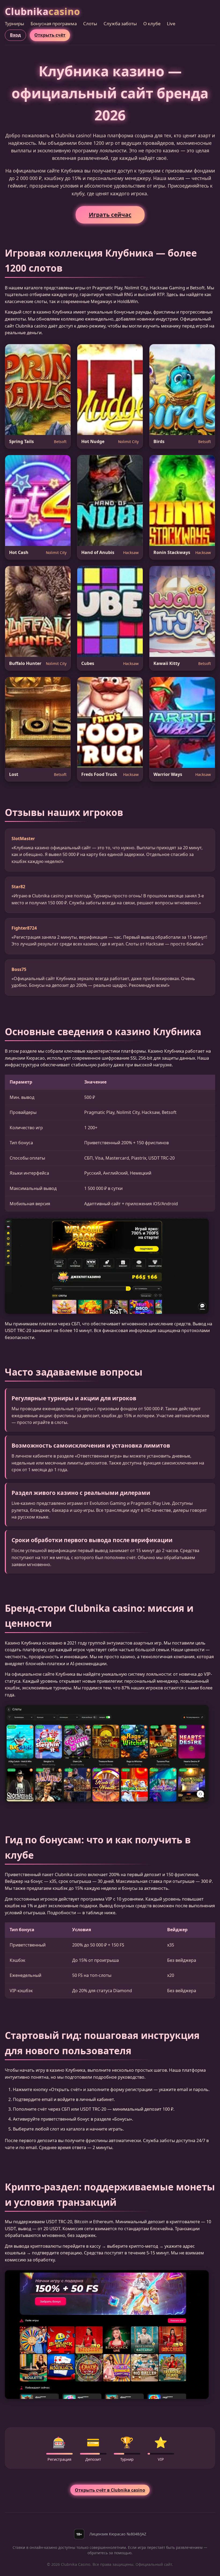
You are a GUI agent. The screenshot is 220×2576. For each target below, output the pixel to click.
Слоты (90, 24)
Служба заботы (120, 24)
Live (171, 24)
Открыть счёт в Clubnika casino (110, 2490)
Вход (15, 35)
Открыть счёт (50, 35)
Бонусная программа (54, 24)
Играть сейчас (110, 215)
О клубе (152, 24)
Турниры (14, 24)
